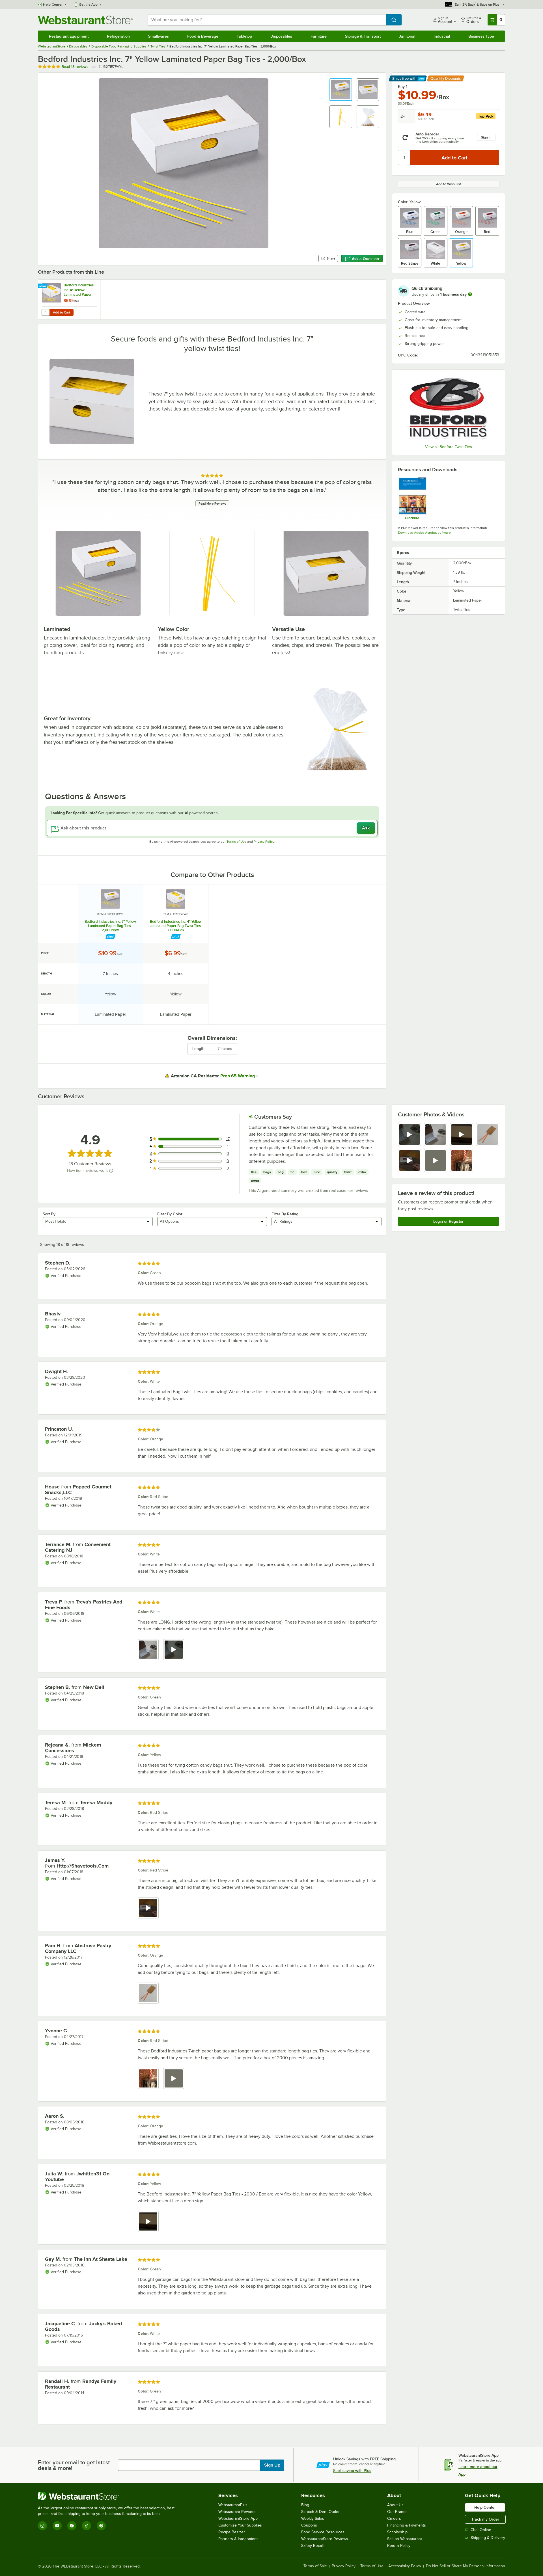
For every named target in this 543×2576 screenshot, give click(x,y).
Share (331, 258)
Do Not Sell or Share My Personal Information (466, 2566)
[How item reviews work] (111, 1171)
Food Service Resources (323, 2532)
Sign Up (272, 2465)
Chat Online (481, 2530)
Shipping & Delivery (488, 2538)
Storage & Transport (363, 36)
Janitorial (407, 36)
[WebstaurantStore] (109, 2496)
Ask (366, 828)
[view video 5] (410, 1161)
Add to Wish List (449, 184)
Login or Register (448, 1221)
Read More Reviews (212, 503)
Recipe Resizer (232, 2532)
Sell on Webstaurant (405, 2539)
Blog (305, 2505)
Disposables (281, 36)
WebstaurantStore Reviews (325, 2539)
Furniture (319, 36)
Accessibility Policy (405, 2566)
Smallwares (159, 36)
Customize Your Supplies (240, 2525)
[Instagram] (42, 2526)
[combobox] (267, 20)
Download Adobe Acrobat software (424, 533)
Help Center (53, 5)
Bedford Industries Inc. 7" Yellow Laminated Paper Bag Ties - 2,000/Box (110, 926)
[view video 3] (462, 1134)
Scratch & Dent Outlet (320, 2512)
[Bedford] (449, 408)
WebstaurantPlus (233, 2505)
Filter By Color (170, 1214)
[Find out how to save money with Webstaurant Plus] (43, 286)
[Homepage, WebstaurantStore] (85, 20)
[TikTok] (87, 2526)
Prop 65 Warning (238, 1076)
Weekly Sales (313, 2518)
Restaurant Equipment (69, 36)
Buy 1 (403, 87)
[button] (341, 90)
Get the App (88, 5)
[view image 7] (462, 1161)
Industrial (442, 36)
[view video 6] (436, 1161)
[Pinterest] (101, 2526)
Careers (394, 2518)
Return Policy (399, 2546)
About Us (395, 2505)
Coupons (309, 2525)
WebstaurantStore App (238, 2518)
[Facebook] (72, 2526)
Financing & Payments (407, 2525)
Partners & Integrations (238, 2539)
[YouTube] (57, 2526)
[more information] (470, 294)
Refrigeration (118, 36)
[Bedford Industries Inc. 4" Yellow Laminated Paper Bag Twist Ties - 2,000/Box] (69, 300)
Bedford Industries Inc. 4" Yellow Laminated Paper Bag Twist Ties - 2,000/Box (176, 926)
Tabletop (244, 36)
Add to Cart (62, 312)
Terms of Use (236, 842)
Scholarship (397, 2532)
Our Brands (397, 2512)
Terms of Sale (315, 2566)
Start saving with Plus (352, 2471)
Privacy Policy (264, 842)
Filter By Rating (285, 1214)
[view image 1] (148, 1650)
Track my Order (485, 2519)
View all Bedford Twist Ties (449, 447)
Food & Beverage (203, 36)
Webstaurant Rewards (237, 2512)
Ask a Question (365, 259)
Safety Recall (312, 2546)
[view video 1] (410, 1134)
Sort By (49, 1214)
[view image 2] (436, 1134)
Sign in (486, 137)
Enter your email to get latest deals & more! (74, 2465)
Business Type (481, 36)
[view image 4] (488, 1134)
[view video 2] (174, 1650)
